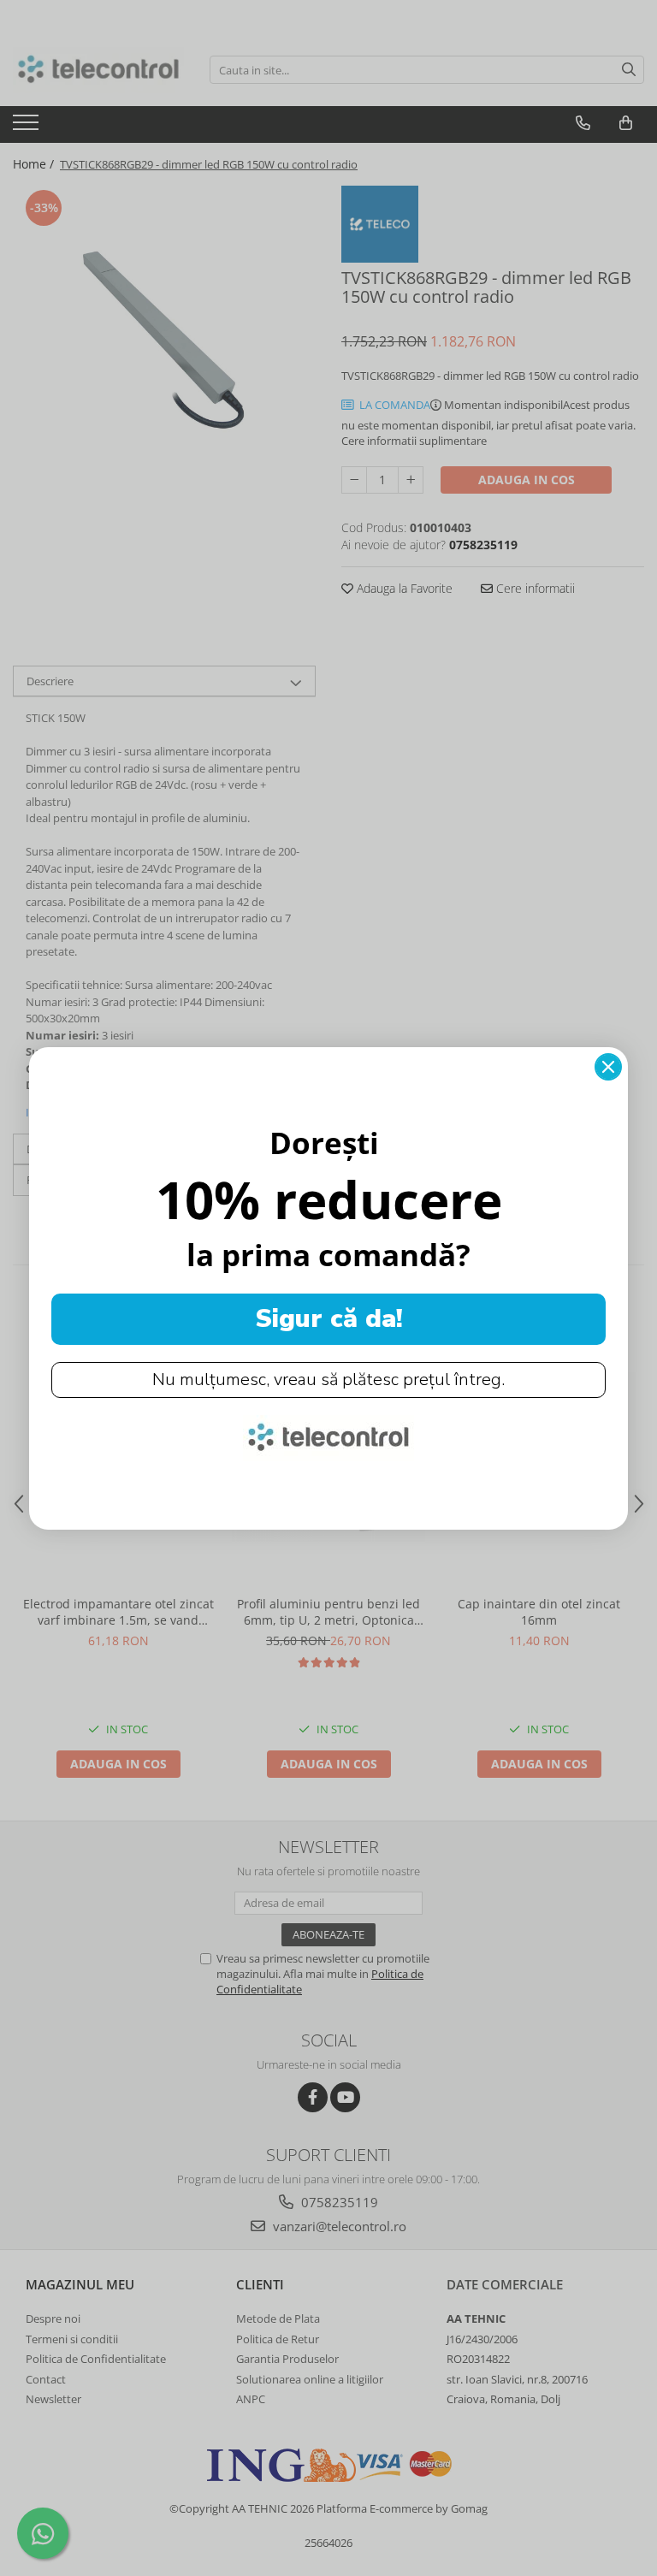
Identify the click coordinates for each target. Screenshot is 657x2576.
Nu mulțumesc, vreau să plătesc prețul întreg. (328, 1380)
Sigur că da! (329, 1319)
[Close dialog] (608, 1067)
